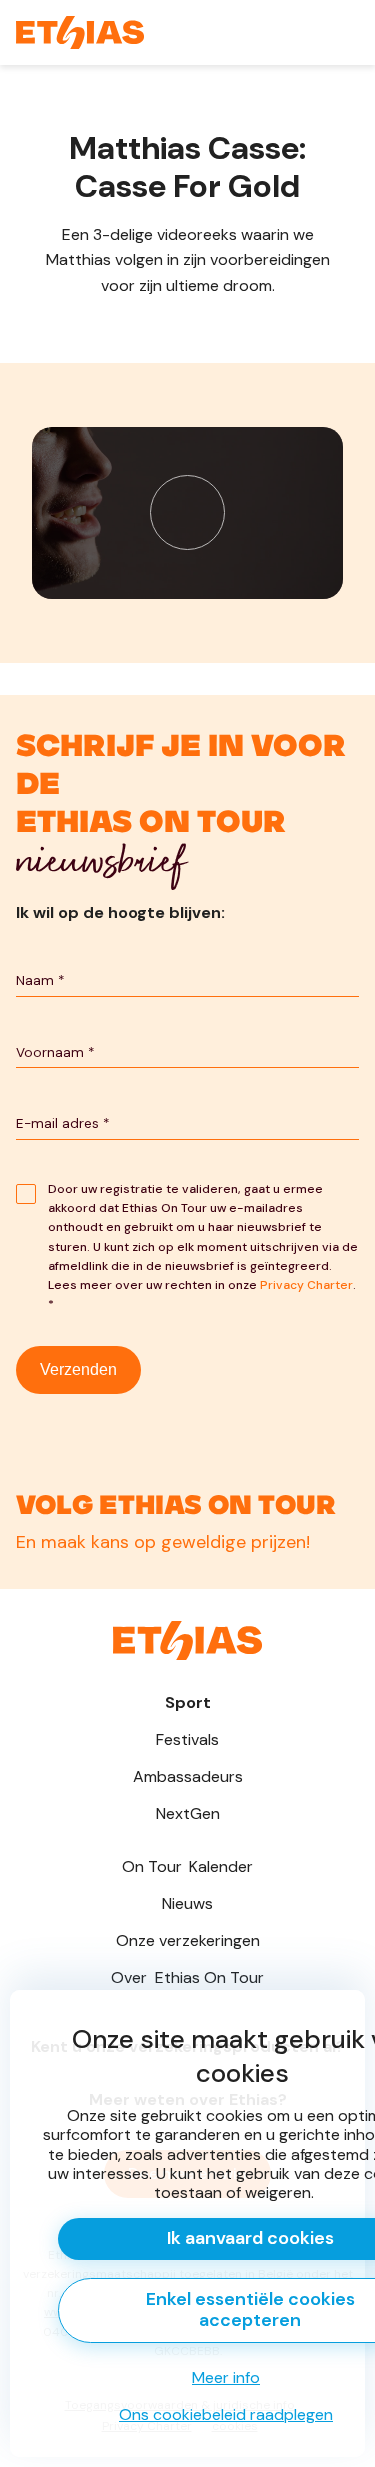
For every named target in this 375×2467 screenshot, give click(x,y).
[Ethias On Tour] (80, 32)
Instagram (187, 1507)
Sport (188, 1702)
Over (187, 1977)
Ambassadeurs (188, 1776)
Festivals (187, 1739)
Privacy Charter (306, 1285)
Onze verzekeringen (188, 1940)
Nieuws (187, 1903)
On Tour (187, 1866)
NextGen (188, 1813)
